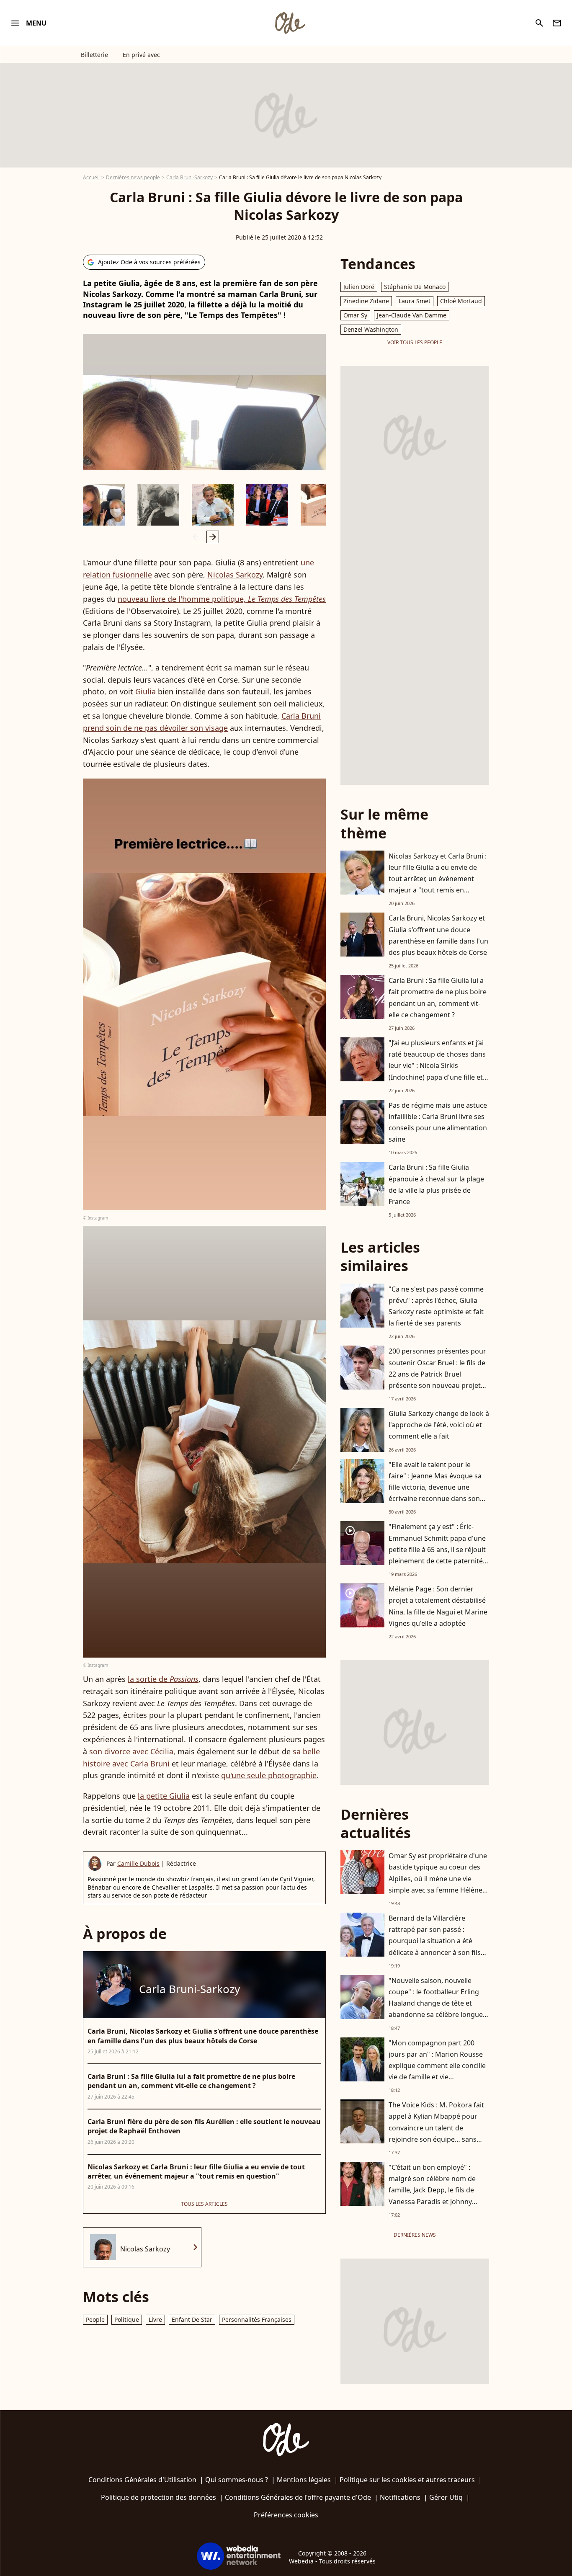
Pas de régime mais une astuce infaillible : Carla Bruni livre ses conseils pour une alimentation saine (438, 1122)
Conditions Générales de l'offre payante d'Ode (298, 2497)
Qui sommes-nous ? (237, 2480)
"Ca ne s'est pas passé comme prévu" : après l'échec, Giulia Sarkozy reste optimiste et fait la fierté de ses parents (436, 1306)
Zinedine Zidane (366, 301)
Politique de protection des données (158, 2497)
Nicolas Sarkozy (235, 575)
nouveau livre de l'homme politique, (222, 599)
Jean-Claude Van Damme (412, 315)
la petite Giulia (164, 1796)
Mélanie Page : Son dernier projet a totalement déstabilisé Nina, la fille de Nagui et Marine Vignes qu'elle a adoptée (438, 1606)
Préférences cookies (286, 2515)
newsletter (557, 23)
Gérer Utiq (446, 2497)
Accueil (91, 177)
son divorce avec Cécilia (131, 1751)
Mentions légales (304, 2480)
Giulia (146, 691)
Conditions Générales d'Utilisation (142, 2480)
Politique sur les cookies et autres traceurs (407, 2480)
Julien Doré (359, 287)
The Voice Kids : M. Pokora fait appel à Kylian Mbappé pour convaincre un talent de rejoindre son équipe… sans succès (436, 2128)
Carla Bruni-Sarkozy (189, 177)
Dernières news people (133, 177)
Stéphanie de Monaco (415, 287)
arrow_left (196, 537)
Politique (127, 2319)
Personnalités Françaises (257, 2319)
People (95, 2319)
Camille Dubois (138, 1863)
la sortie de (163, 1679)
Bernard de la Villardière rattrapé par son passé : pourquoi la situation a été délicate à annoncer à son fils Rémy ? (435, 1941)
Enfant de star (192, 2319)
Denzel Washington (371, 329)
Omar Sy (355, 315)
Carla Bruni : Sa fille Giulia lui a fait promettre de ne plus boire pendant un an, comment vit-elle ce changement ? (438, 998)
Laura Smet (415, 301)
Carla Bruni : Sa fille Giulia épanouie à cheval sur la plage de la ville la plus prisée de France (436, 1184)
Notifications (400, 2497)
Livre (155, 2319)
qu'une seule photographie (269, 1775)
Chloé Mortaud (461, 301)
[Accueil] (290, 23)
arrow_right (213, 537)
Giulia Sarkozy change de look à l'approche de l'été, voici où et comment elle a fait (439, 1425)
